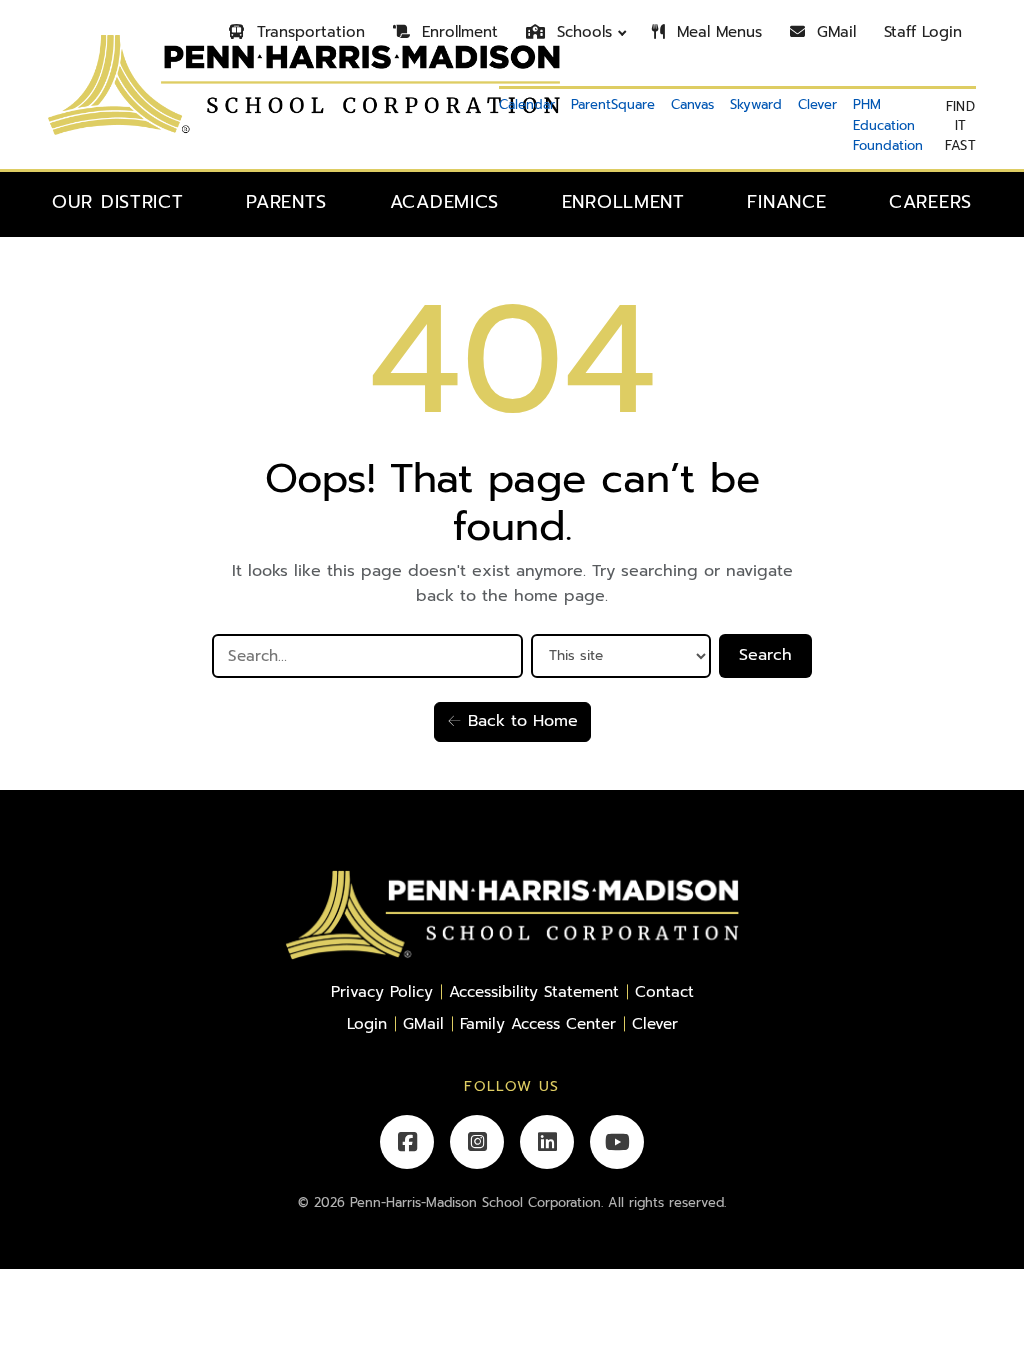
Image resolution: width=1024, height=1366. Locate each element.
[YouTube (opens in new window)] (617, 1142)
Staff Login (923, 32)
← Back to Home (512, 721)
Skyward (756, 104)
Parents (286, 202)
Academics (444, 202)
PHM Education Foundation (888, 125)
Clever (817, 104)
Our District (118, 202)
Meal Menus (716, 32)
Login (367, 1023)
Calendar (527, 104)
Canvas (692, 104)
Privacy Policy (382, 991)
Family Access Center (538, 1023)
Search (765, 655)
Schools (581, 32)
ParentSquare (613, 104)
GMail (833, 32)
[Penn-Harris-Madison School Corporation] (512, 915)
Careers (930, 202)
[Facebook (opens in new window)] (407, 1142)
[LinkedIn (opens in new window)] (547, 1142)
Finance (786, 202)
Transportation (308, 32)
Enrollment (457, 32)
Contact (664, 991)
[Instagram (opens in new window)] (477, 1142)
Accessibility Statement (534, 991)
